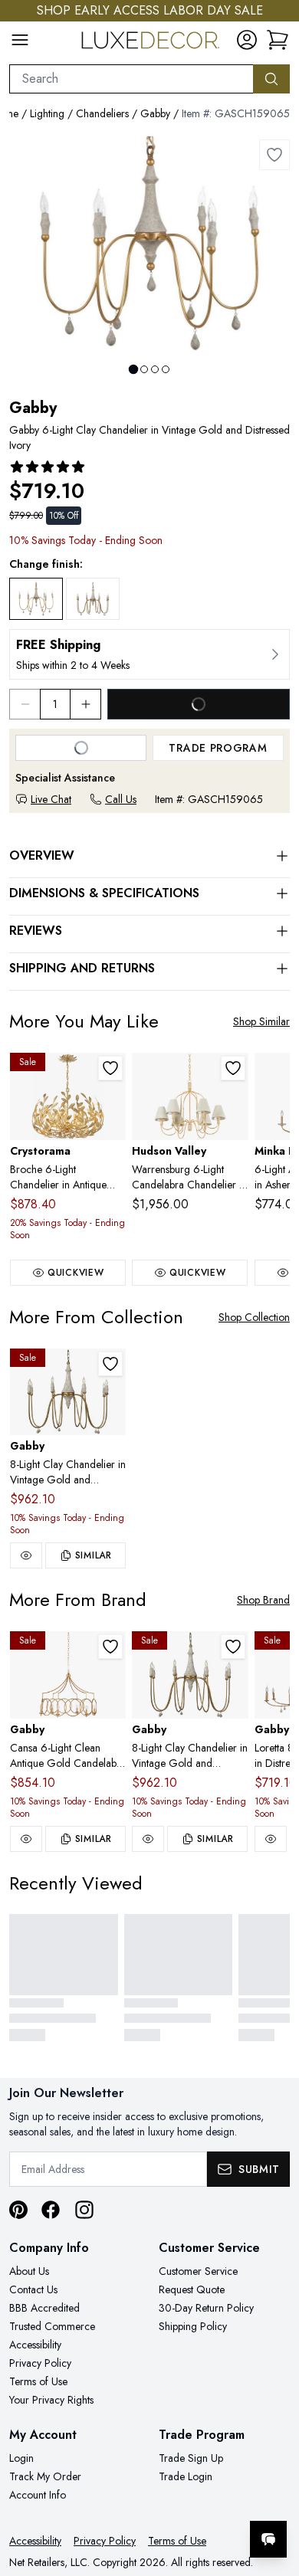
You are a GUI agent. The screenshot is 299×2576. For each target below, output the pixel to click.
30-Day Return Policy (206, 2308)
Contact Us (33, 2289)
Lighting (47, 113)
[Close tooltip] (274, 2492)
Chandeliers (102, 113)
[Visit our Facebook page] (51, 2210)
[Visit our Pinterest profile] (18, 2210)
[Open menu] (20, 40)
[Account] (247, 40)
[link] (278, 40)
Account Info (38, 2495)
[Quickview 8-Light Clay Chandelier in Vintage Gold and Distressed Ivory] (26, 1555)
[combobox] (131, 79)
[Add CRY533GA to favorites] (110, 1068)
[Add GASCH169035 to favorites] (110, 1647)
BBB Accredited (44, 2308)
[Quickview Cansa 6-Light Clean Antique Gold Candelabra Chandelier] (26, 1839)
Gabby (155, 113)
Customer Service (198, 2271)
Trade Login (186, 2476)
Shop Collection (254, 1317)
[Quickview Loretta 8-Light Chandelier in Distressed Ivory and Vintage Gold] (271, 1839)
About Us (29, 2271)
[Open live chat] (268, 2539)
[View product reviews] (48, 467)
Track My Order (45, 2476)
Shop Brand (263, 1600)
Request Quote (192, 2289)
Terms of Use (38, 2381)
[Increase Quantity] (86, 704)
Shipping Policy (193, 2326)
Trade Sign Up (191, 2458)
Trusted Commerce (52, 2326)
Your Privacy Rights (51, 2400)
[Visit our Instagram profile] (84, 2210)
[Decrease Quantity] (25, 704)
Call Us (121, 799)
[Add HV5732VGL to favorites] (233, 1068)
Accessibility (35, 2345)
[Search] (271, 79)
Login (21, 2458)
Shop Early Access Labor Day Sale (150, 10)
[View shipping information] (149, 654)
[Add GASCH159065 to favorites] (274, 155)
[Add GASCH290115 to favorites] (110, 1364)
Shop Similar (261, 1021)
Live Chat (51, 799)
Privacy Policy (40, 2363)
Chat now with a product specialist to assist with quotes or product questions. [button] (182, 2499)
